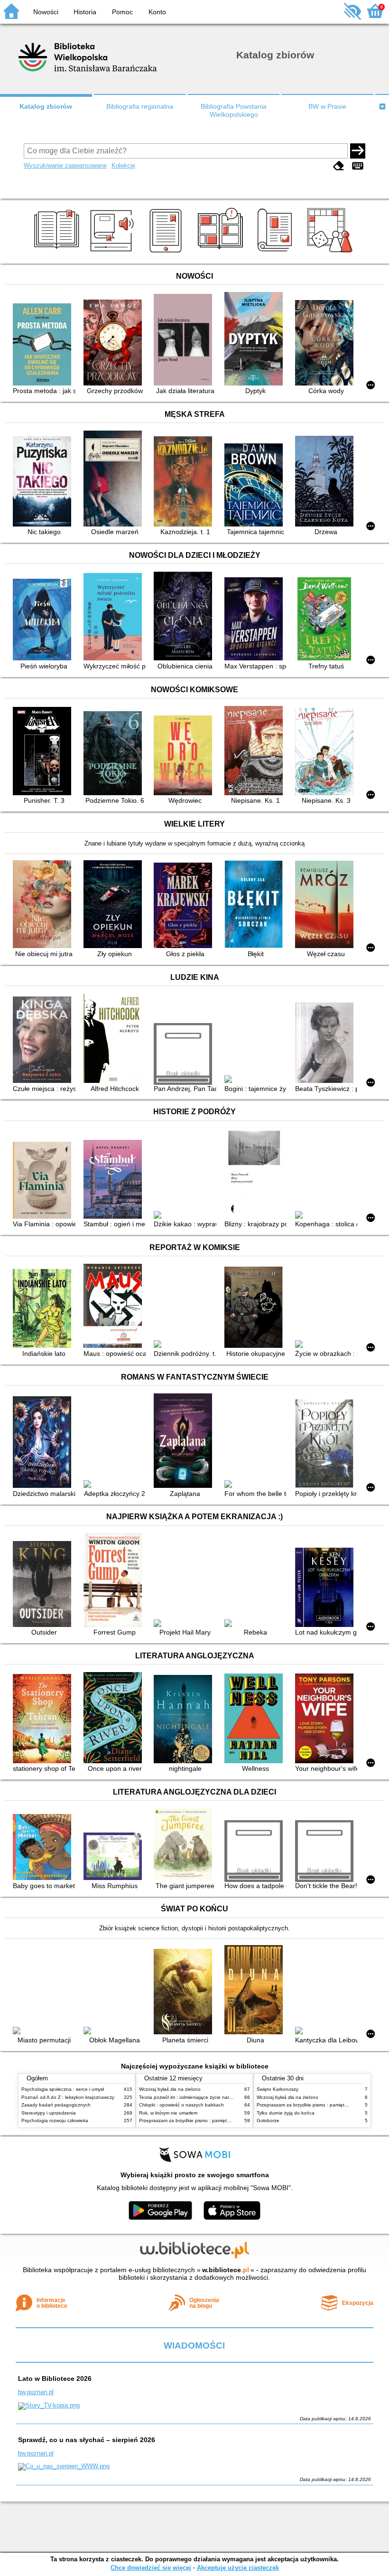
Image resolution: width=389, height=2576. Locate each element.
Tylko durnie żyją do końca (286, 2113)
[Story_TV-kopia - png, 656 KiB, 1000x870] (49, 2405)
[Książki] (58, 253)
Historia (85, 12)
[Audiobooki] (113, 253)
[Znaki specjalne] (358, 166)
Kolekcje (123, 165)
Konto (157, 12)
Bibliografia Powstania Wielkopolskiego (234, 110)
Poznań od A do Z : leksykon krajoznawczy (68, 2097)
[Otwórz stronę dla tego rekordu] (44, 345)
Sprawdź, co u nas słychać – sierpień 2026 (87, 2440)
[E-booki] (167, 253)
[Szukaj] (358, 151)
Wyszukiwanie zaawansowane (65, 165)
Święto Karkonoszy (278, 2089)
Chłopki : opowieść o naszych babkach (181, 2105)
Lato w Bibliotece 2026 (55, 2379)
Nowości (46, 12)
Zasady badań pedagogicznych (56, 2105)
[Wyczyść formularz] (339, 166)
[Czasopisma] (276, 253)
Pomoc (122, 12)
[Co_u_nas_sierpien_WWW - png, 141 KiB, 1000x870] (64, 2466)
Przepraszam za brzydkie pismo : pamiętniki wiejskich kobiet (204, 2120)
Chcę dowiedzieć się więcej (151, 2568)
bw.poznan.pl (36, 2392)
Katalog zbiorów (46, 106)
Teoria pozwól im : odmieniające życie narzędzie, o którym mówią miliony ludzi (223, 2097)
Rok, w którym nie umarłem (168, 2113)
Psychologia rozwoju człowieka (55, 2120)
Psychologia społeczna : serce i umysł (63, 2089)
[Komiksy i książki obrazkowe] (222, 253)
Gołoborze (268, 2120)
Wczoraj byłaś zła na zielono (170, 2089)
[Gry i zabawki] (331, 253)
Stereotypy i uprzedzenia (49, 2113)
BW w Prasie (327, 106)
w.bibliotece (226, 2270)
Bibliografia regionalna (140, 106)
